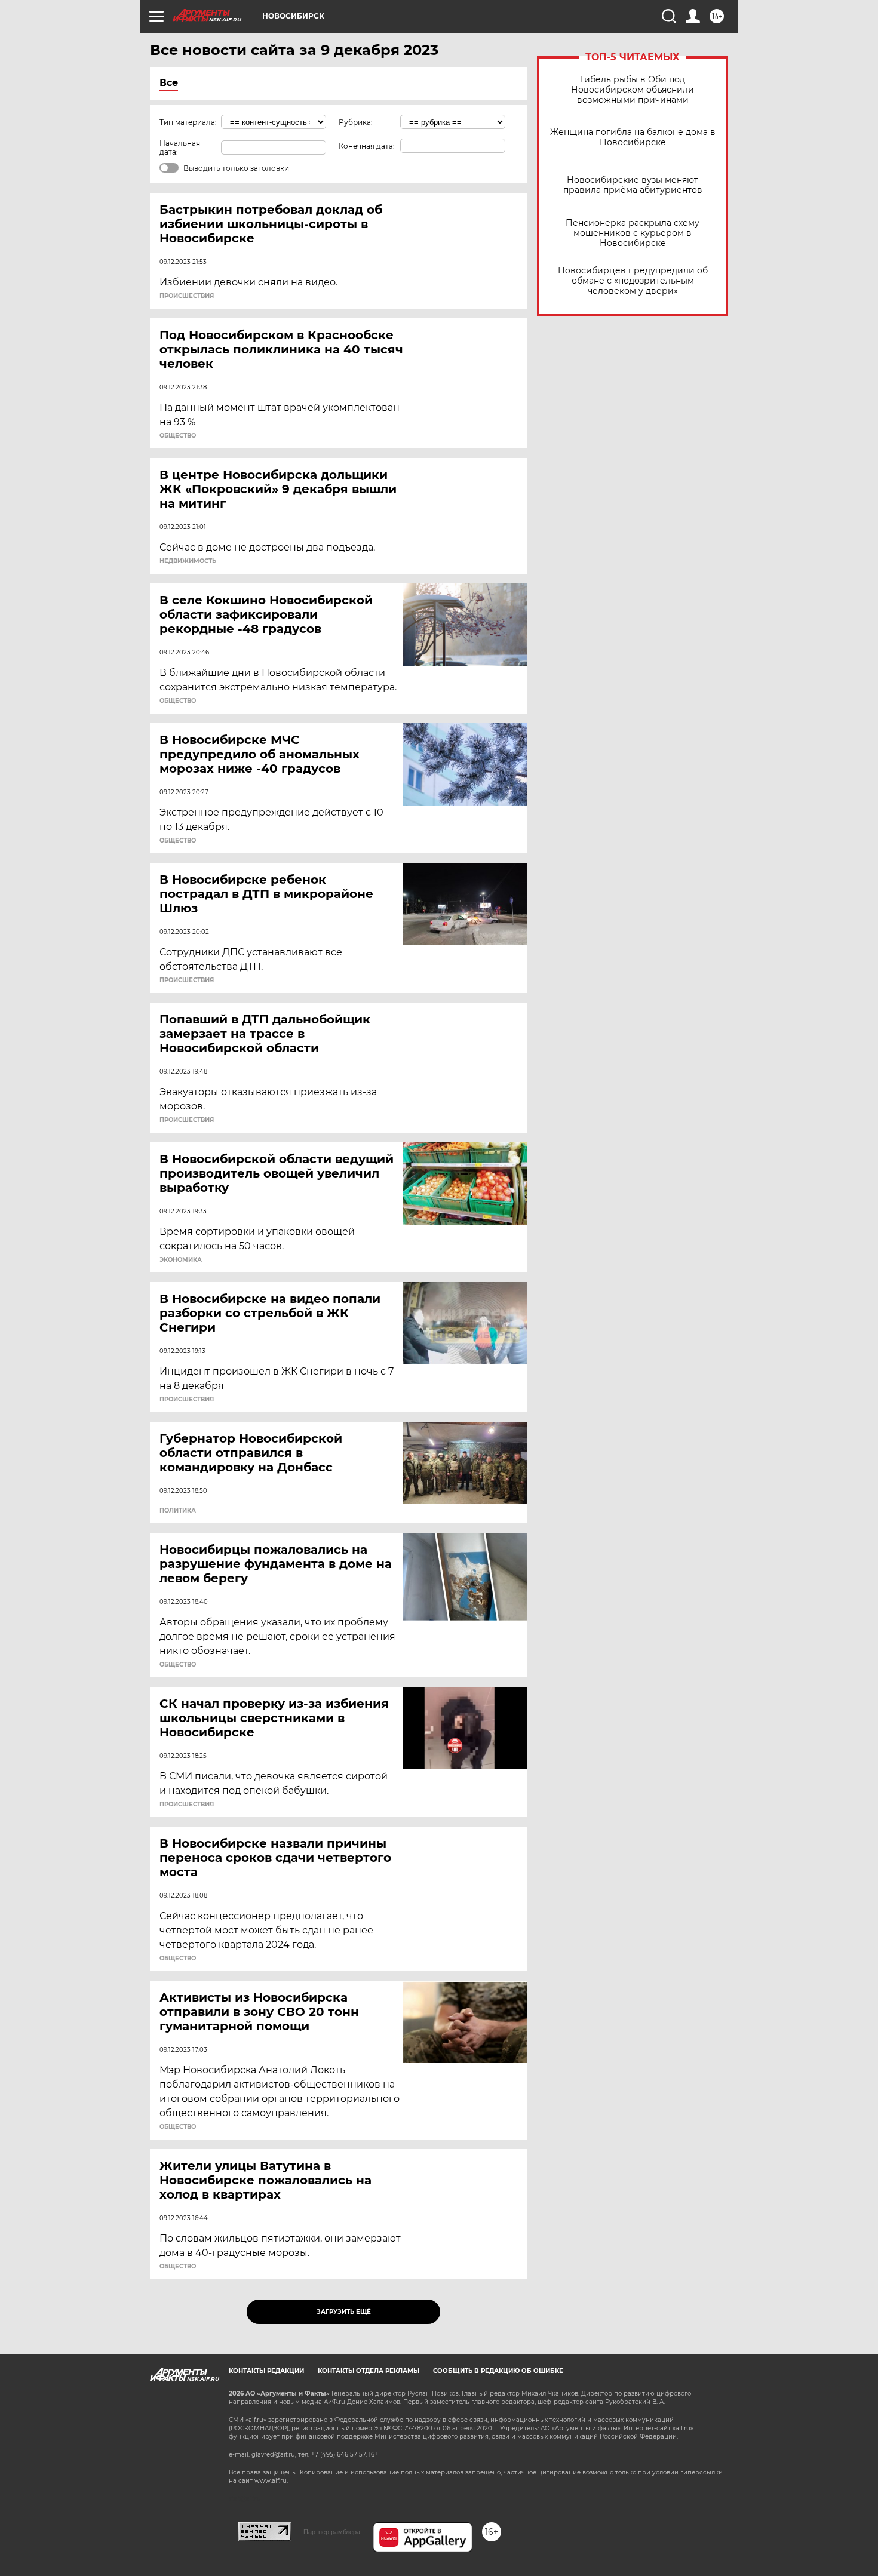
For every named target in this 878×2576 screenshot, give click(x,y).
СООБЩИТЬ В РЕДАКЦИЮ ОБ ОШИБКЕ (498, 2371)
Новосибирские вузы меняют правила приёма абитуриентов (633, 185)
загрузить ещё (344, 2312)
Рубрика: (356, 122)
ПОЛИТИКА (178, 1511)
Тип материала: (188, 122)
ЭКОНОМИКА (181, 1260)
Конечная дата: (367, 146)
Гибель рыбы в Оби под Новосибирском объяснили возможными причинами (633, 90)
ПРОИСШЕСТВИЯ (187, 296)
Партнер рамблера (332, 2532)
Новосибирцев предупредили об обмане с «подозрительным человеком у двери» (633, 281)
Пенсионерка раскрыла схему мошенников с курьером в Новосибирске (633, 233)
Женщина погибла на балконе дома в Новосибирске (633, 137)
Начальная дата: (180, 147)
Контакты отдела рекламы (369, 2371)
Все (169, 83)
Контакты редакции (266, 2371)
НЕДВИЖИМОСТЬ (188, 561)
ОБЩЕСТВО (178, 436)
